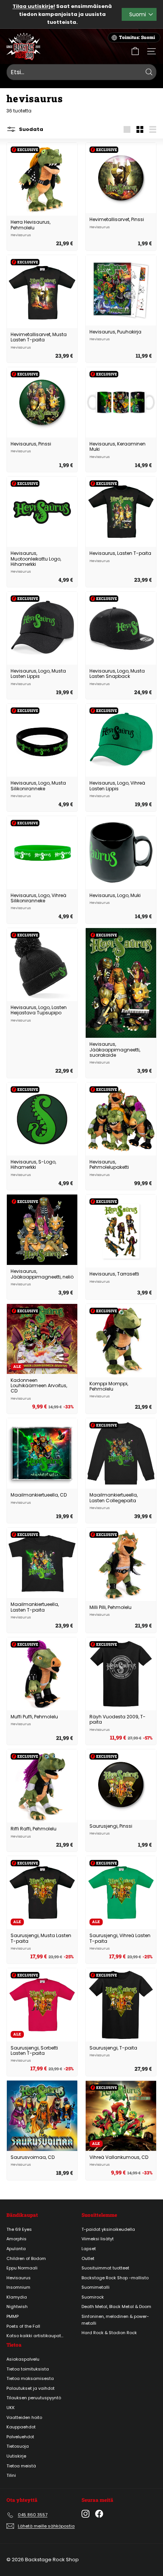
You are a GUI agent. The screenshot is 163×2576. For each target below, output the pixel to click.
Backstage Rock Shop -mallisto (115, 2278)
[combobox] (81, 72)
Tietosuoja (18, 2446)
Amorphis (16, 2239)
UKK (11, 2408)
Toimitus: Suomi (137, 37)
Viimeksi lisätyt (98, 2239)
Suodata (31, 129)
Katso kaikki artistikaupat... (35, 2336)
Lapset (89, 2249)
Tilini (11, 2475)
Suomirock (93, 2297)
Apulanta (16, 2249)
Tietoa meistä (21, 2466)
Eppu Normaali (22, 2268)
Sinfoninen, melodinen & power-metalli (115, 2320)
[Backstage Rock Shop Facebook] (99, 2514)
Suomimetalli (96, 2287)
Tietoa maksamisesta (30, 2378)
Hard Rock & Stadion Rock (109, 2333)
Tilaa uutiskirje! (34, 6)
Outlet (88, 2258)
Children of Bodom (26, 2258)
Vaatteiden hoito (24, 2417)
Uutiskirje (16, 2456)
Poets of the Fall (23, 2326)
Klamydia (17, 2297)
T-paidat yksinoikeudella (108, 2229)
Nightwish (17, 2307)
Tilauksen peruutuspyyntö (34, 2398)
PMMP (13, 2316)
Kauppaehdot (21, 2427)
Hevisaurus (19, 2278)
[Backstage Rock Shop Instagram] (85, 2514)
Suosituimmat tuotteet (105, 2268)
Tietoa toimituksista (28, 2369)
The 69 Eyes (19, 2229)
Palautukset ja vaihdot (31, 2388)
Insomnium (18, 2287)
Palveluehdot (20, 2437)
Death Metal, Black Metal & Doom (116, 2307)
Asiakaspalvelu (23, 2359)
